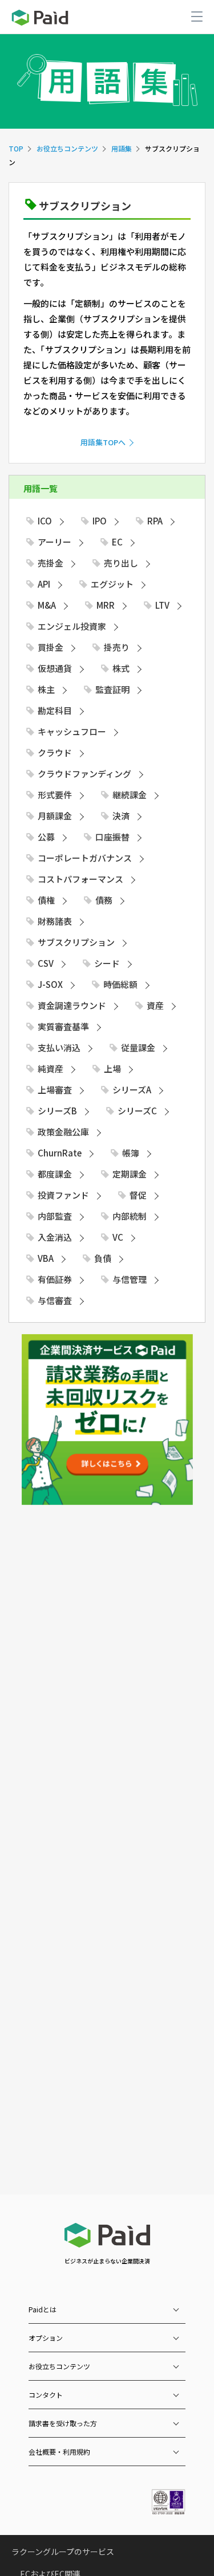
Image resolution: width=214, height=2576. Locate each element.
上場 (112, 1068)
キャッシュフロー (72, 731)
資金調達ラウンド (72, 1005)
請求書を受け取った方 (63, 2423)
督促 (138, 1195)
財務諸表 (55, 921)
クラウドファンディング (84, 774)
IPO (100, 521)
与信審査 (55, 1300)
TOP (16, 148)
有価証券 (55, 1279)
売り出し (121, 563)
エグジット (112, 584)
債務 (104, 900)
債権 (46, 900)
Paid (40, 18)
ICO (45, 521)
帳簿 (131, 1153)
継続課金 (130, 795)
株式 (121, 668)
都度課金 (55, 1174)
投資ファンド (63, 1195)
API (44, 584)
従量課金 (138, 1047)
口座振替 (112, 837)
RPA (155, 521)
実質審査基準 (63, 1026)
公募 (46, 837)
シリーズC (137, 1111)
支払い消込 (59, 1047)
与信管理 (130, 1279)
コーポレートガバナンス (85, 858)
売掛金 (51, 563)
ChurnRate (60, 1153)
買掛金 (51, 647)
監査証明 (112, 689)
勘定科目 (55, 710)
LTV (162, 605)
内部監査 (55, 1216)
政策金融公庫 (63, 1132)
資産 (155, 1005)
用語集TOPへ (103, 442)
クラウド (55, 752)
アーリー (54, 542)
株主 (46, 689)
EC (117, 542)
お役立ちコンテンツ (67, 148)
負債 (103, 1258)
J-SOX (50, 984)
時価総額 (120, 984)
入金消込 (55, 1237)
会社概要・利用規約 (59, 2452)
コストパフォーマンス (80, 879)
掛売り (117, 647)
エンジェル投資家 (72, 626)
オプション (46, 2338)
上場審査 (55, 1090)
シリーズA (132, 1090)
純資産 (51, 1068)
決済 (121, 816)
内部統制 (130, 1216)
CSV (46, 963)
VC (118, 1237)
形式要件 (55, 795)
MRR (106, 605)
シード (107, 963)
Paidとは (43, 2309)
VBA (46, 1258)
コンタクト (46, 2395)
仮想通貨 (55, 668)
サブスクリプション (76, 942)
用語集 (122, 148)
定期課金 (130, 1174)
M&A (47, 605)
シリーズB (57, 1111)
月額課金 (55, 816)
